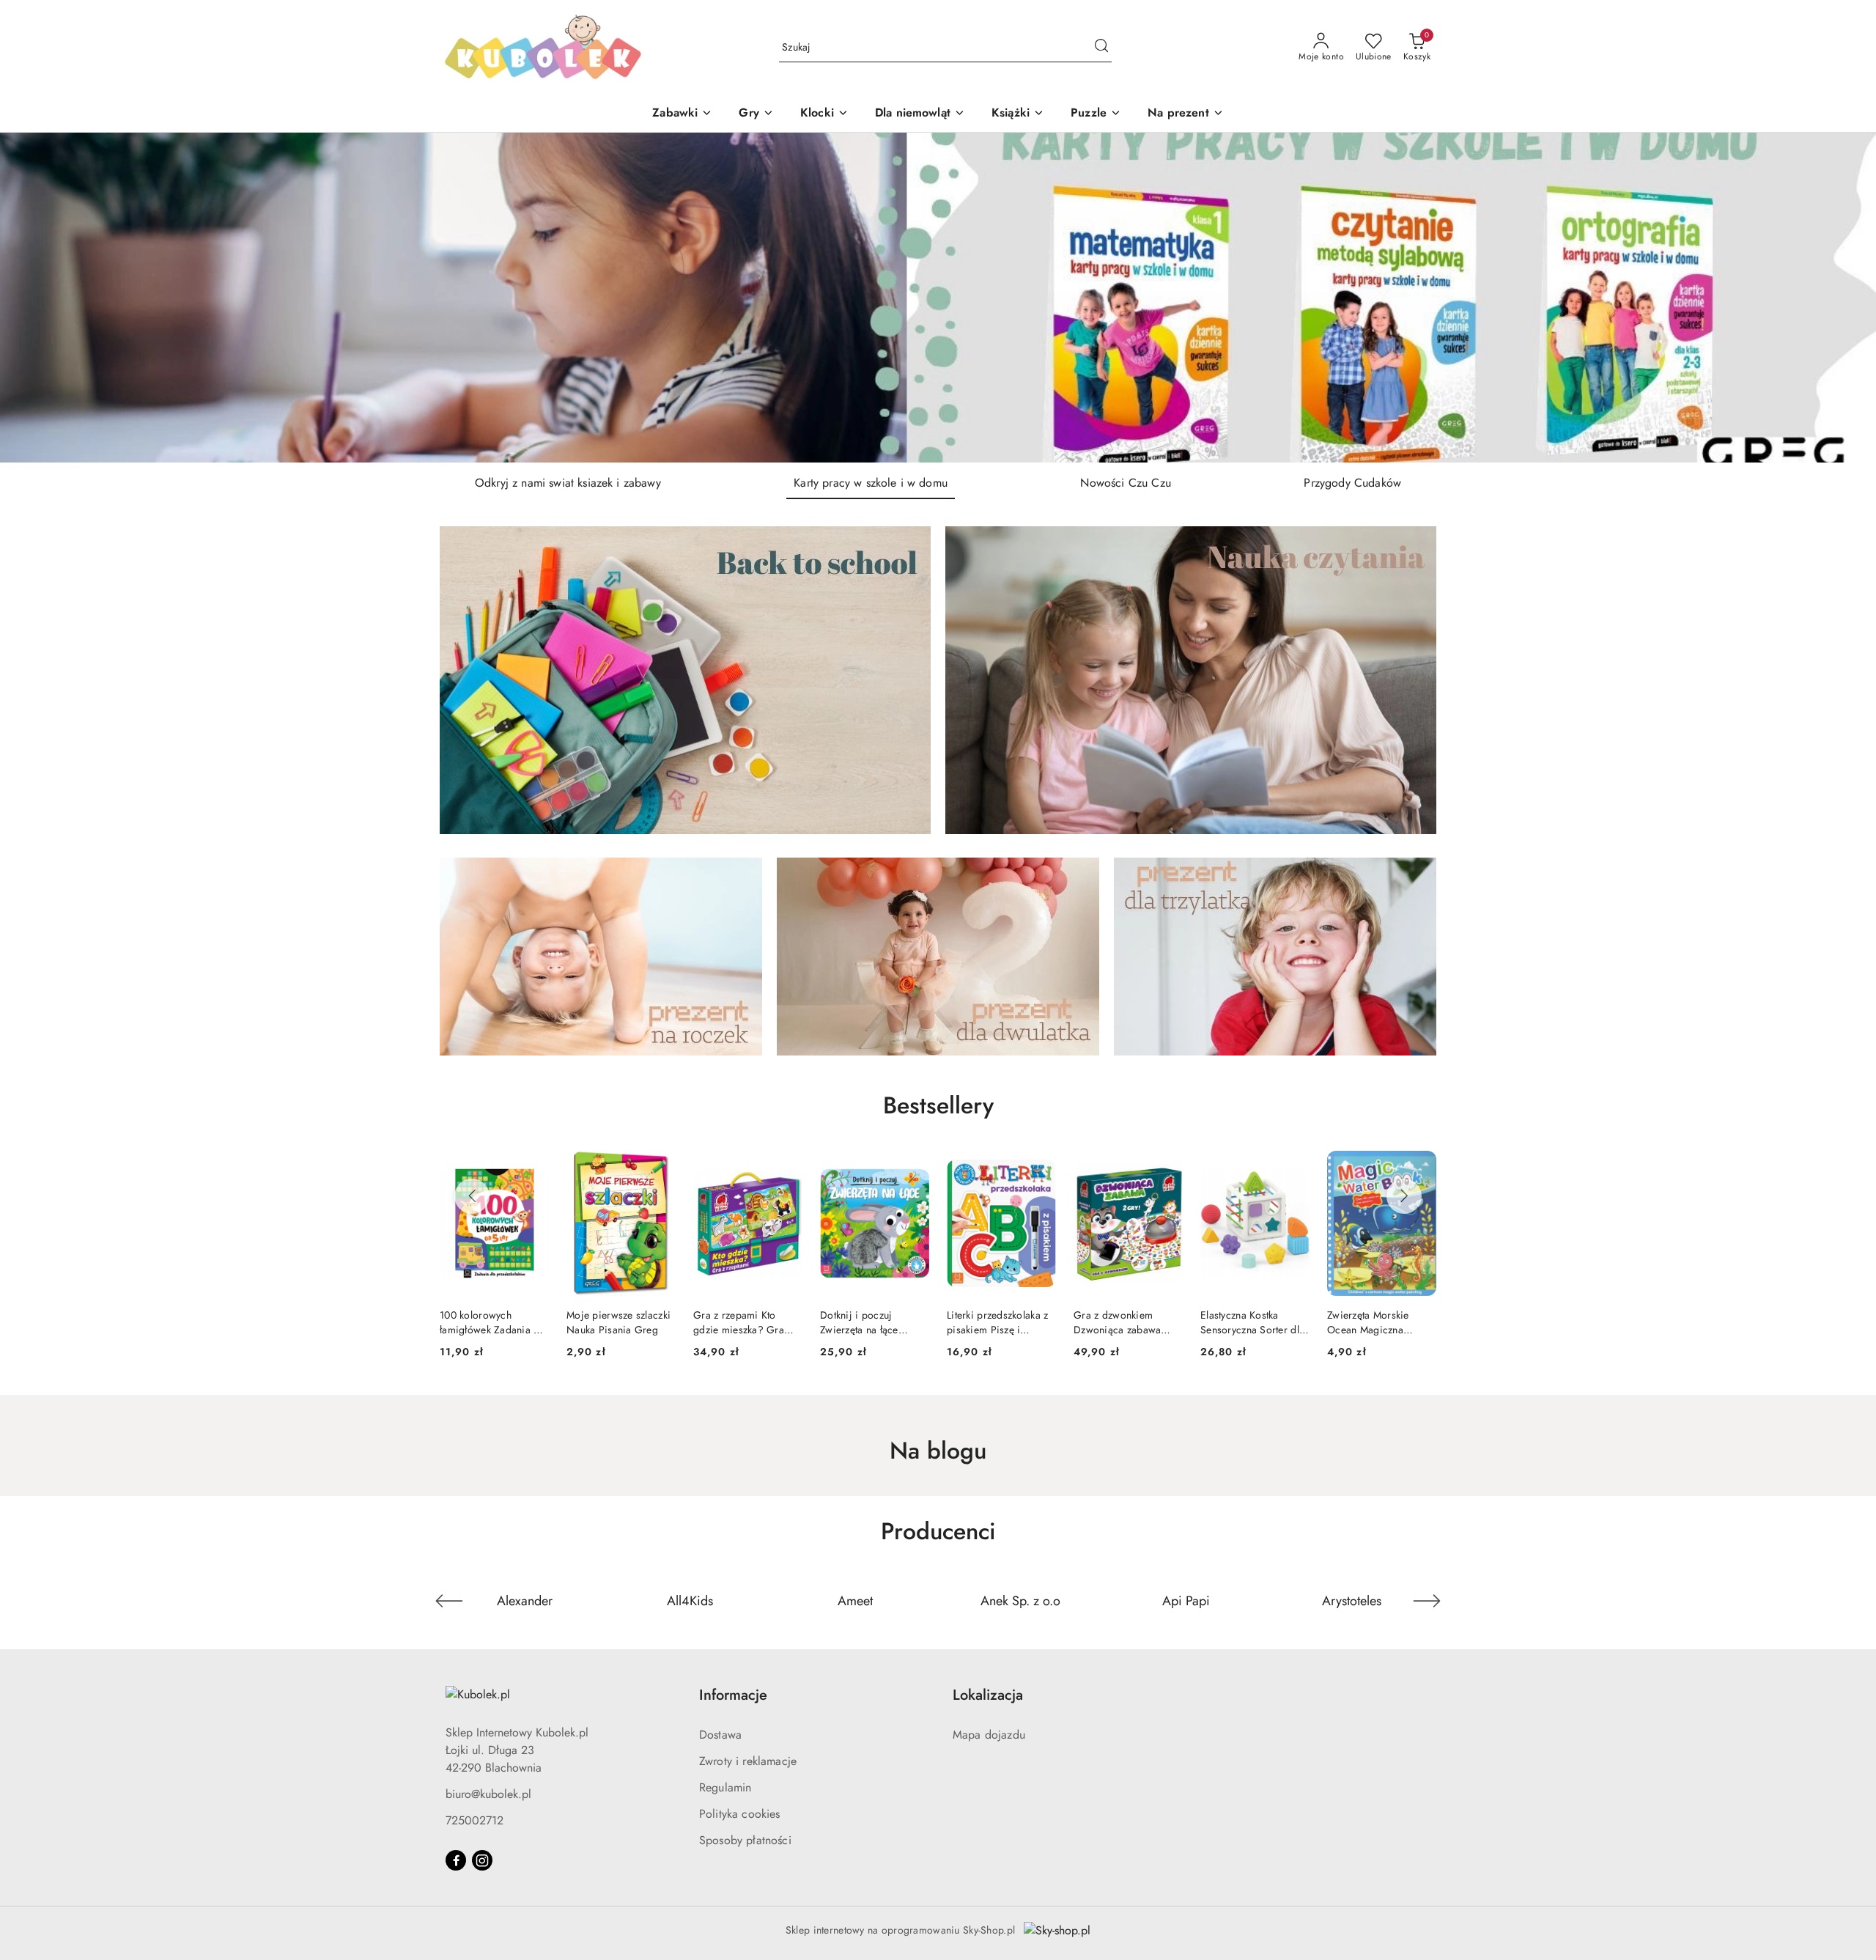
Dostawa (720, 1735)
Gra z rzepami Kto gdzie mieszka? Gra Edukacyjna (612, 1322)
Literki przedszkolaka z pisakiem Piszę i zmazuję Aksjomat (871, 1322)
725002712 (474, 1820)
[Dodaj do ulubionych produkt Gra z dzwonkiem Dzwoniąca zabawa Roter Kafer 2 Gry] (1039, 1168)
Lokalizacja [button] (988, 1695)
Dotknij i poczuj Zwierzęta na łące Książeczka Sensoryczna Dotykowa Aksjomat (747, 1322)
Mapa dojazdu (989, 1735)
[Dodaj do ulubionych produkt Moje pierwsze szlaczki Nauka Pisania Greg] (532, 1168)
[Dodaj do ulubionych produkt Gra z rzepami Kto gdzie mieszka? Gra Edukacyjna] (659, 1168)
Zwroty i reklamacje (748, 1761)
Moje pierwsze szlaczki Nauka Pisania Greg (492, 1322)
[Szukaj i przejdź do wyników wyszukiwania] (1101, 48)
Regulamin (725, 1787)
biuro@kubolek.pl (488, 1794)
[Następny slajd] (1844, 298)
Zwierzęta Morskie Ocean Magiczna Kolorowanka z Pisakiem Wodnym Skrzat (1242, 1322)
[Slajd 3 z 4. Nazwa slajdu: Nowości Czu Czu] (938, 298)
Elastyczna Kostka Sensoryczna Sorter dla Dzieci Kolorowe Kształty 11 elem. (1126, 1322)
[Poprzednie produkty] (472, 1196)
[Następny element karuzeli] (1427, 1601)
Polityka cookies (740, 1814)
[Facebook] (456, 1860)
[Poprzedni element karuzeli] (449, 1601)
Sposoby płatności (745, 1840)
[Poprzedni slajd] (32, 298)
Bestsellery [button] (938, 1105)
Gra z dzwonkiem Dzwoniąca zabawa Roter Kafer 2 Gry (990, 1322)
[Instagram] (482, 1860)
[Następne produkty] (1404, 1196)
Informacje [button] (733, 1695)
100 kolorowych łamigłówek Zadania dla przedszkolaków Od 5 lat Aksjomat (1381, 1322)
